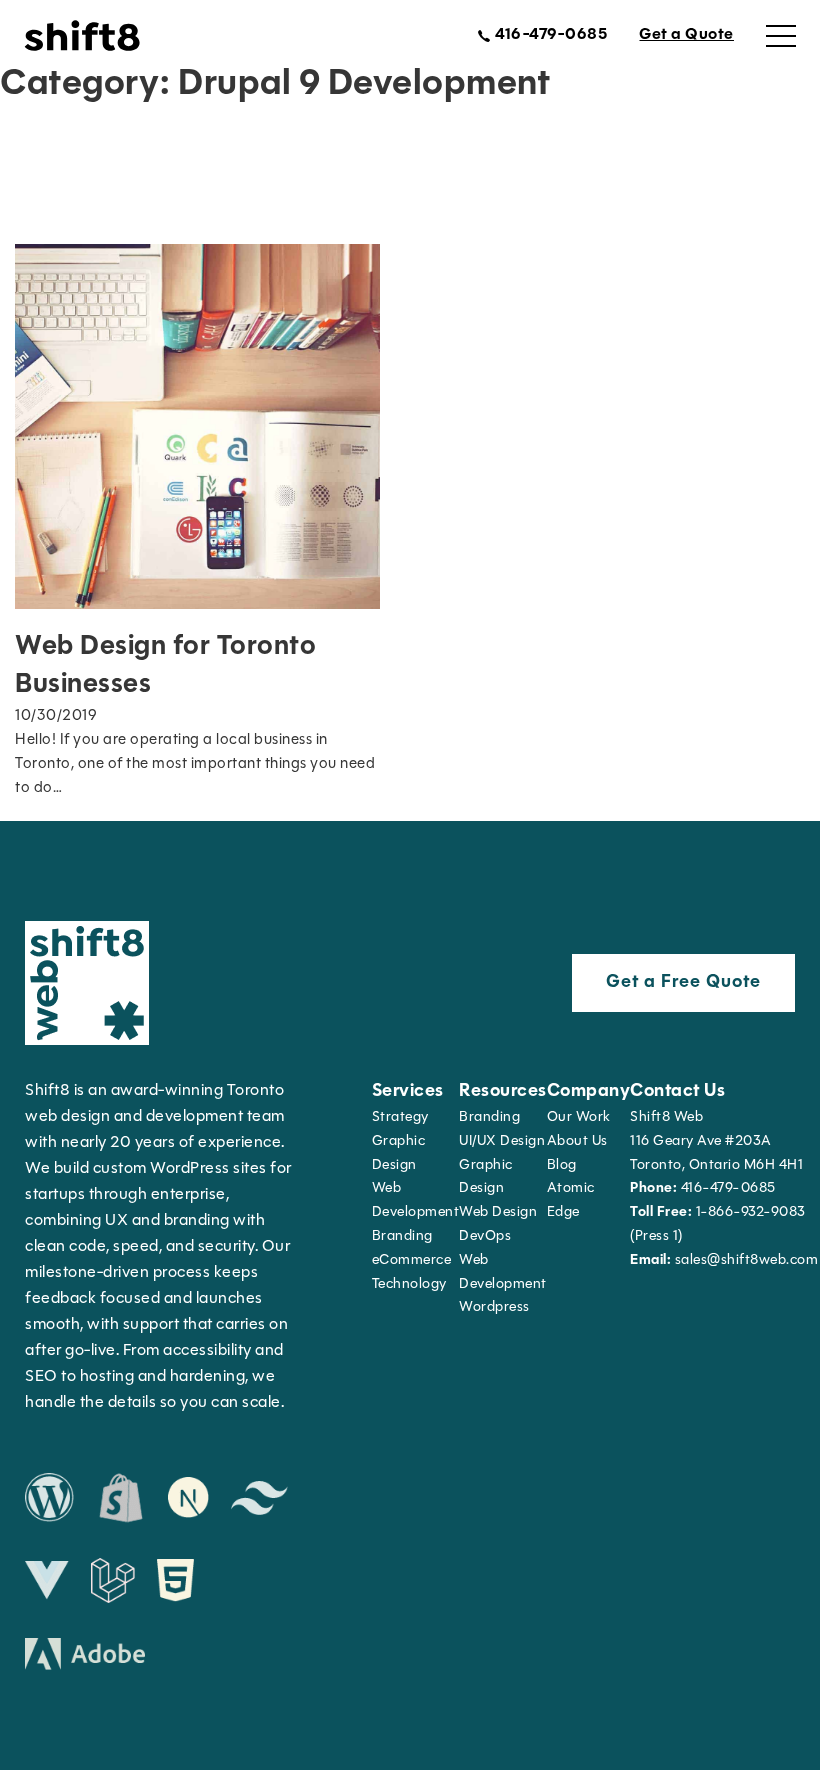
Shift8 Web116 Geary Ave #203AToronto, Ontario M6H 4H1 (716, 1141)
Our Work (579, 1117)
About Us (577, 1141)
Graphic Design (399, 1153)
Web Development (503, 1272)
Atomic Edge (571, 1200)
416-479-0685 (703, 1188)
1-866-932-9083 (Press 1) (718, 1224)
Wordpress (494, 1307)
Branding (402, 1236)
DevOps (485, 1236)
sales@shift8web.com (724, 1260)
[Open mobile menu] (781, 36)
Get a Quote (686, 35)
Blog (562, 1165)
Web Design (498, 1212)
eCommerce (412, 1260)
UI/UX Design (502, 1141)
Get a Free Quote (683, 983)
